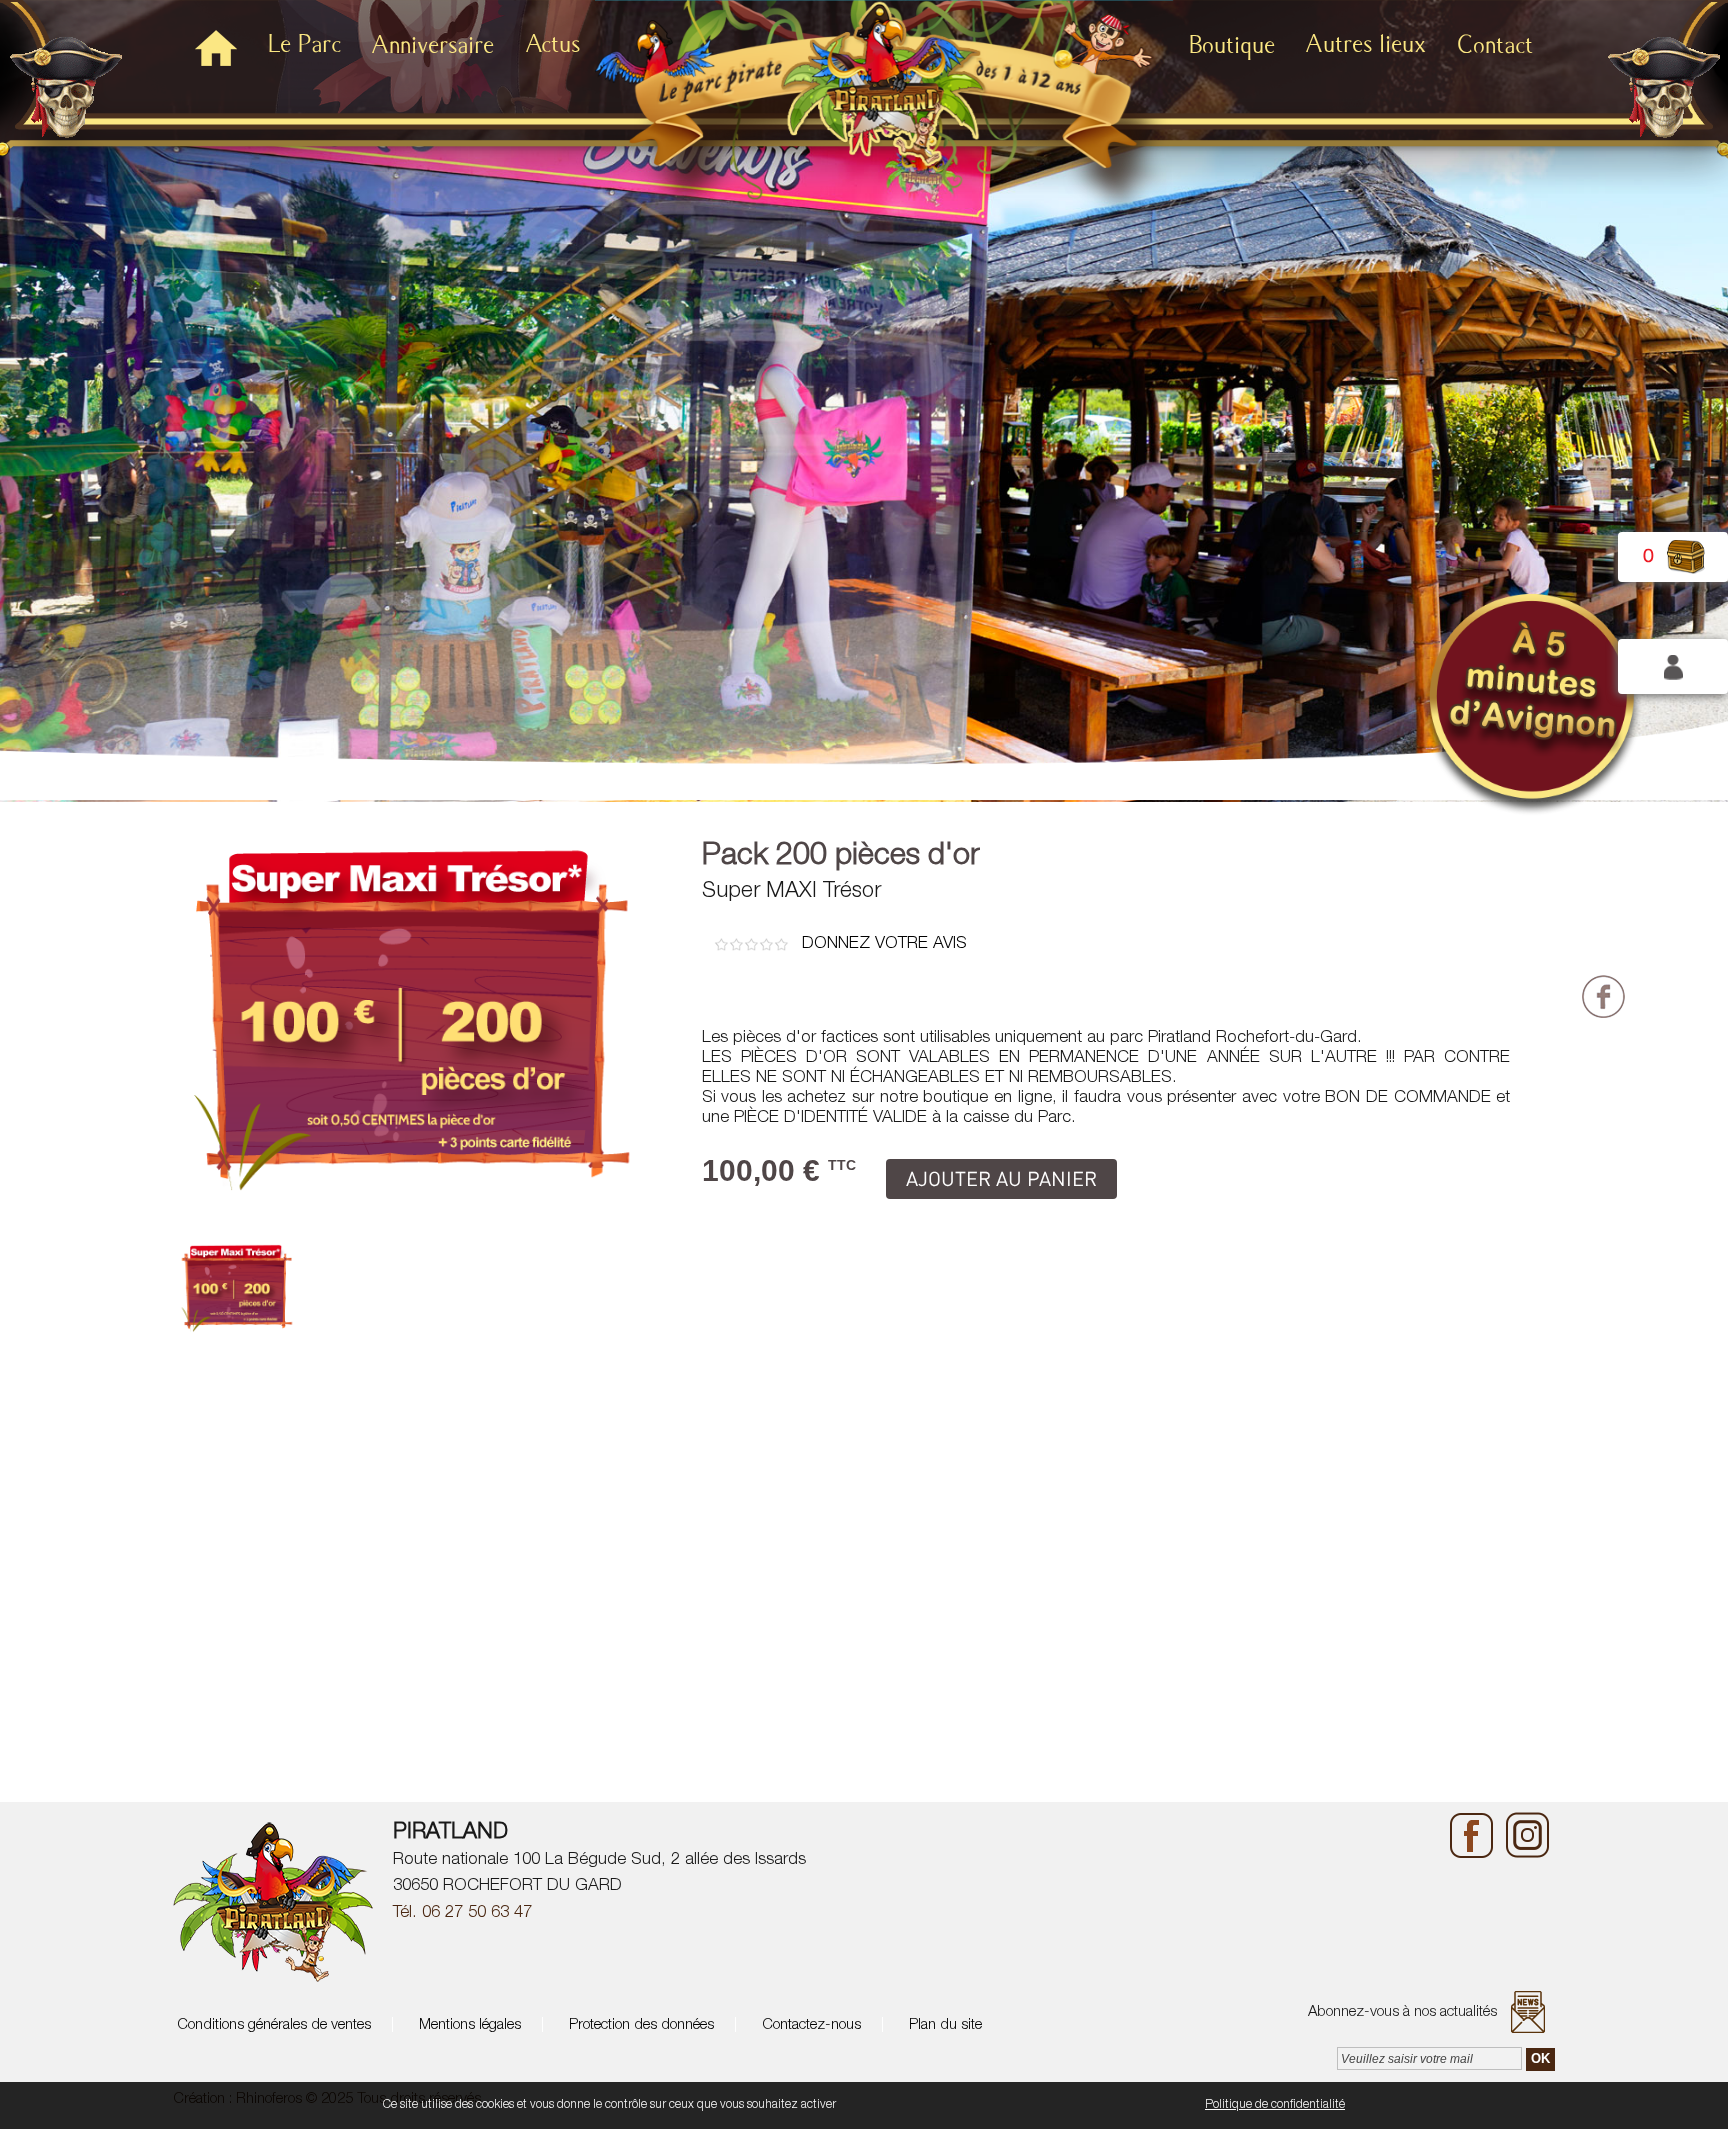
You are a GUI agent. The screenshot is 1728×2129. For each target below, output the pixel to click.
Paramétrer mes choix (1134, 2105)
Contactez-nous (809, 2025)
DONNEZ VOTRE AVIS (884, 944)
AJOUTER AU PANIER (1001, 1178)
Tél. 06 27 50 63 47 (462, 1913)
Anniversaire (432, 45)
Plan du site (943, 2025)
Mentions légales (468, 2025)
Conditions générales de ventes (272, 2025)
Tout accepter (879, 2105)
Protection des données (639, 2025)
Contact (1495, 45)
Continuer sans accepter (993, 2105)
